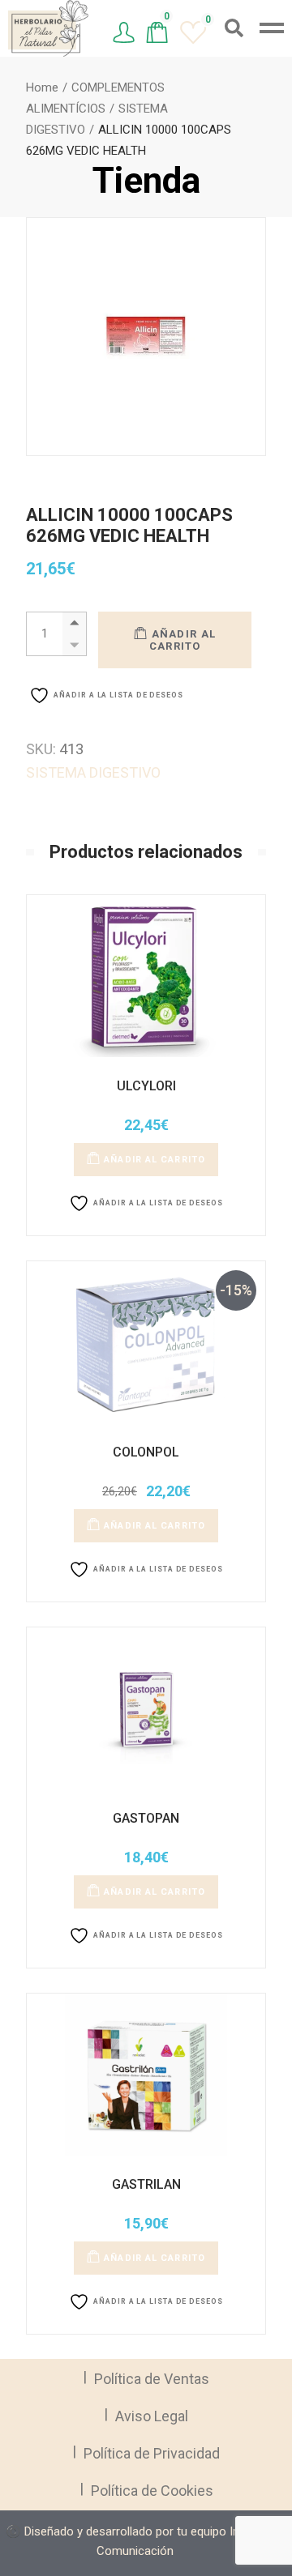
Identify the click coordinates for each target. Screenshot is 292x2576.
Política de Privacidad (152, 2453)
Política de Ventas (152, 2379)
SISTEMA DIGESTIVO (93, 772)
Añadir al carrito (183, 640)
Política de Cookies (152, 2491)
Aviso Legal (152, 2416)
